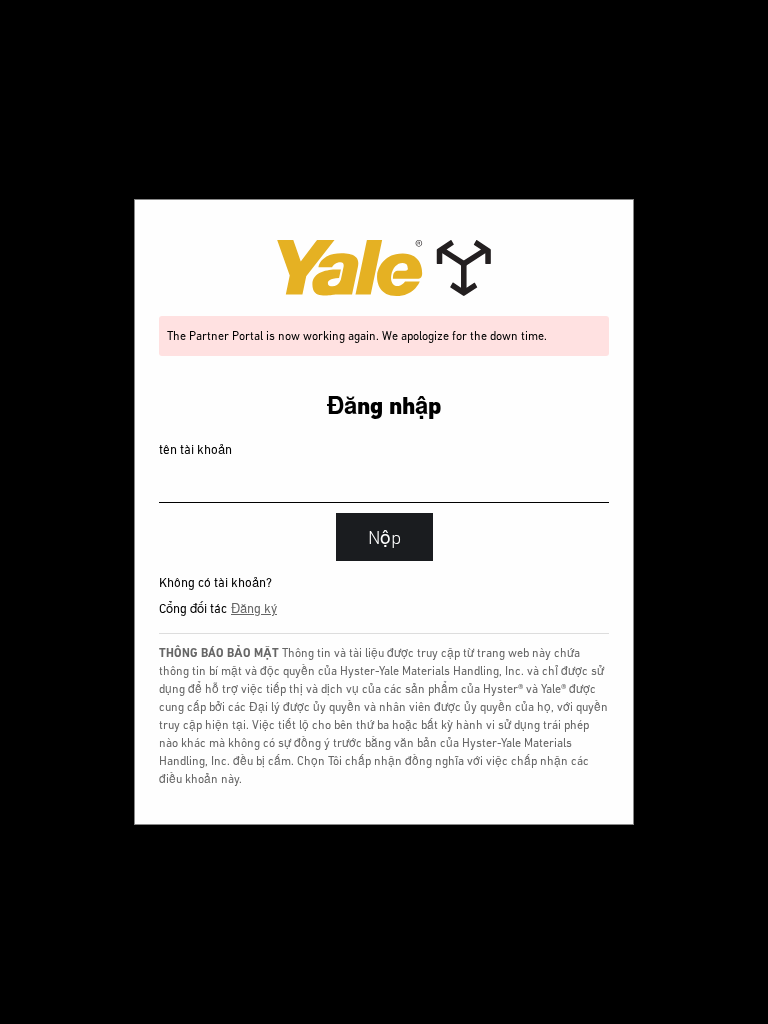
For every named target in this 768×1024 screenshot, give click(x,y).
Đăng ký (254, 608)
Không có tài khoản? (215, 582)
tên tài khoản (195, 449)
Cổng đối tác (193, 608)
